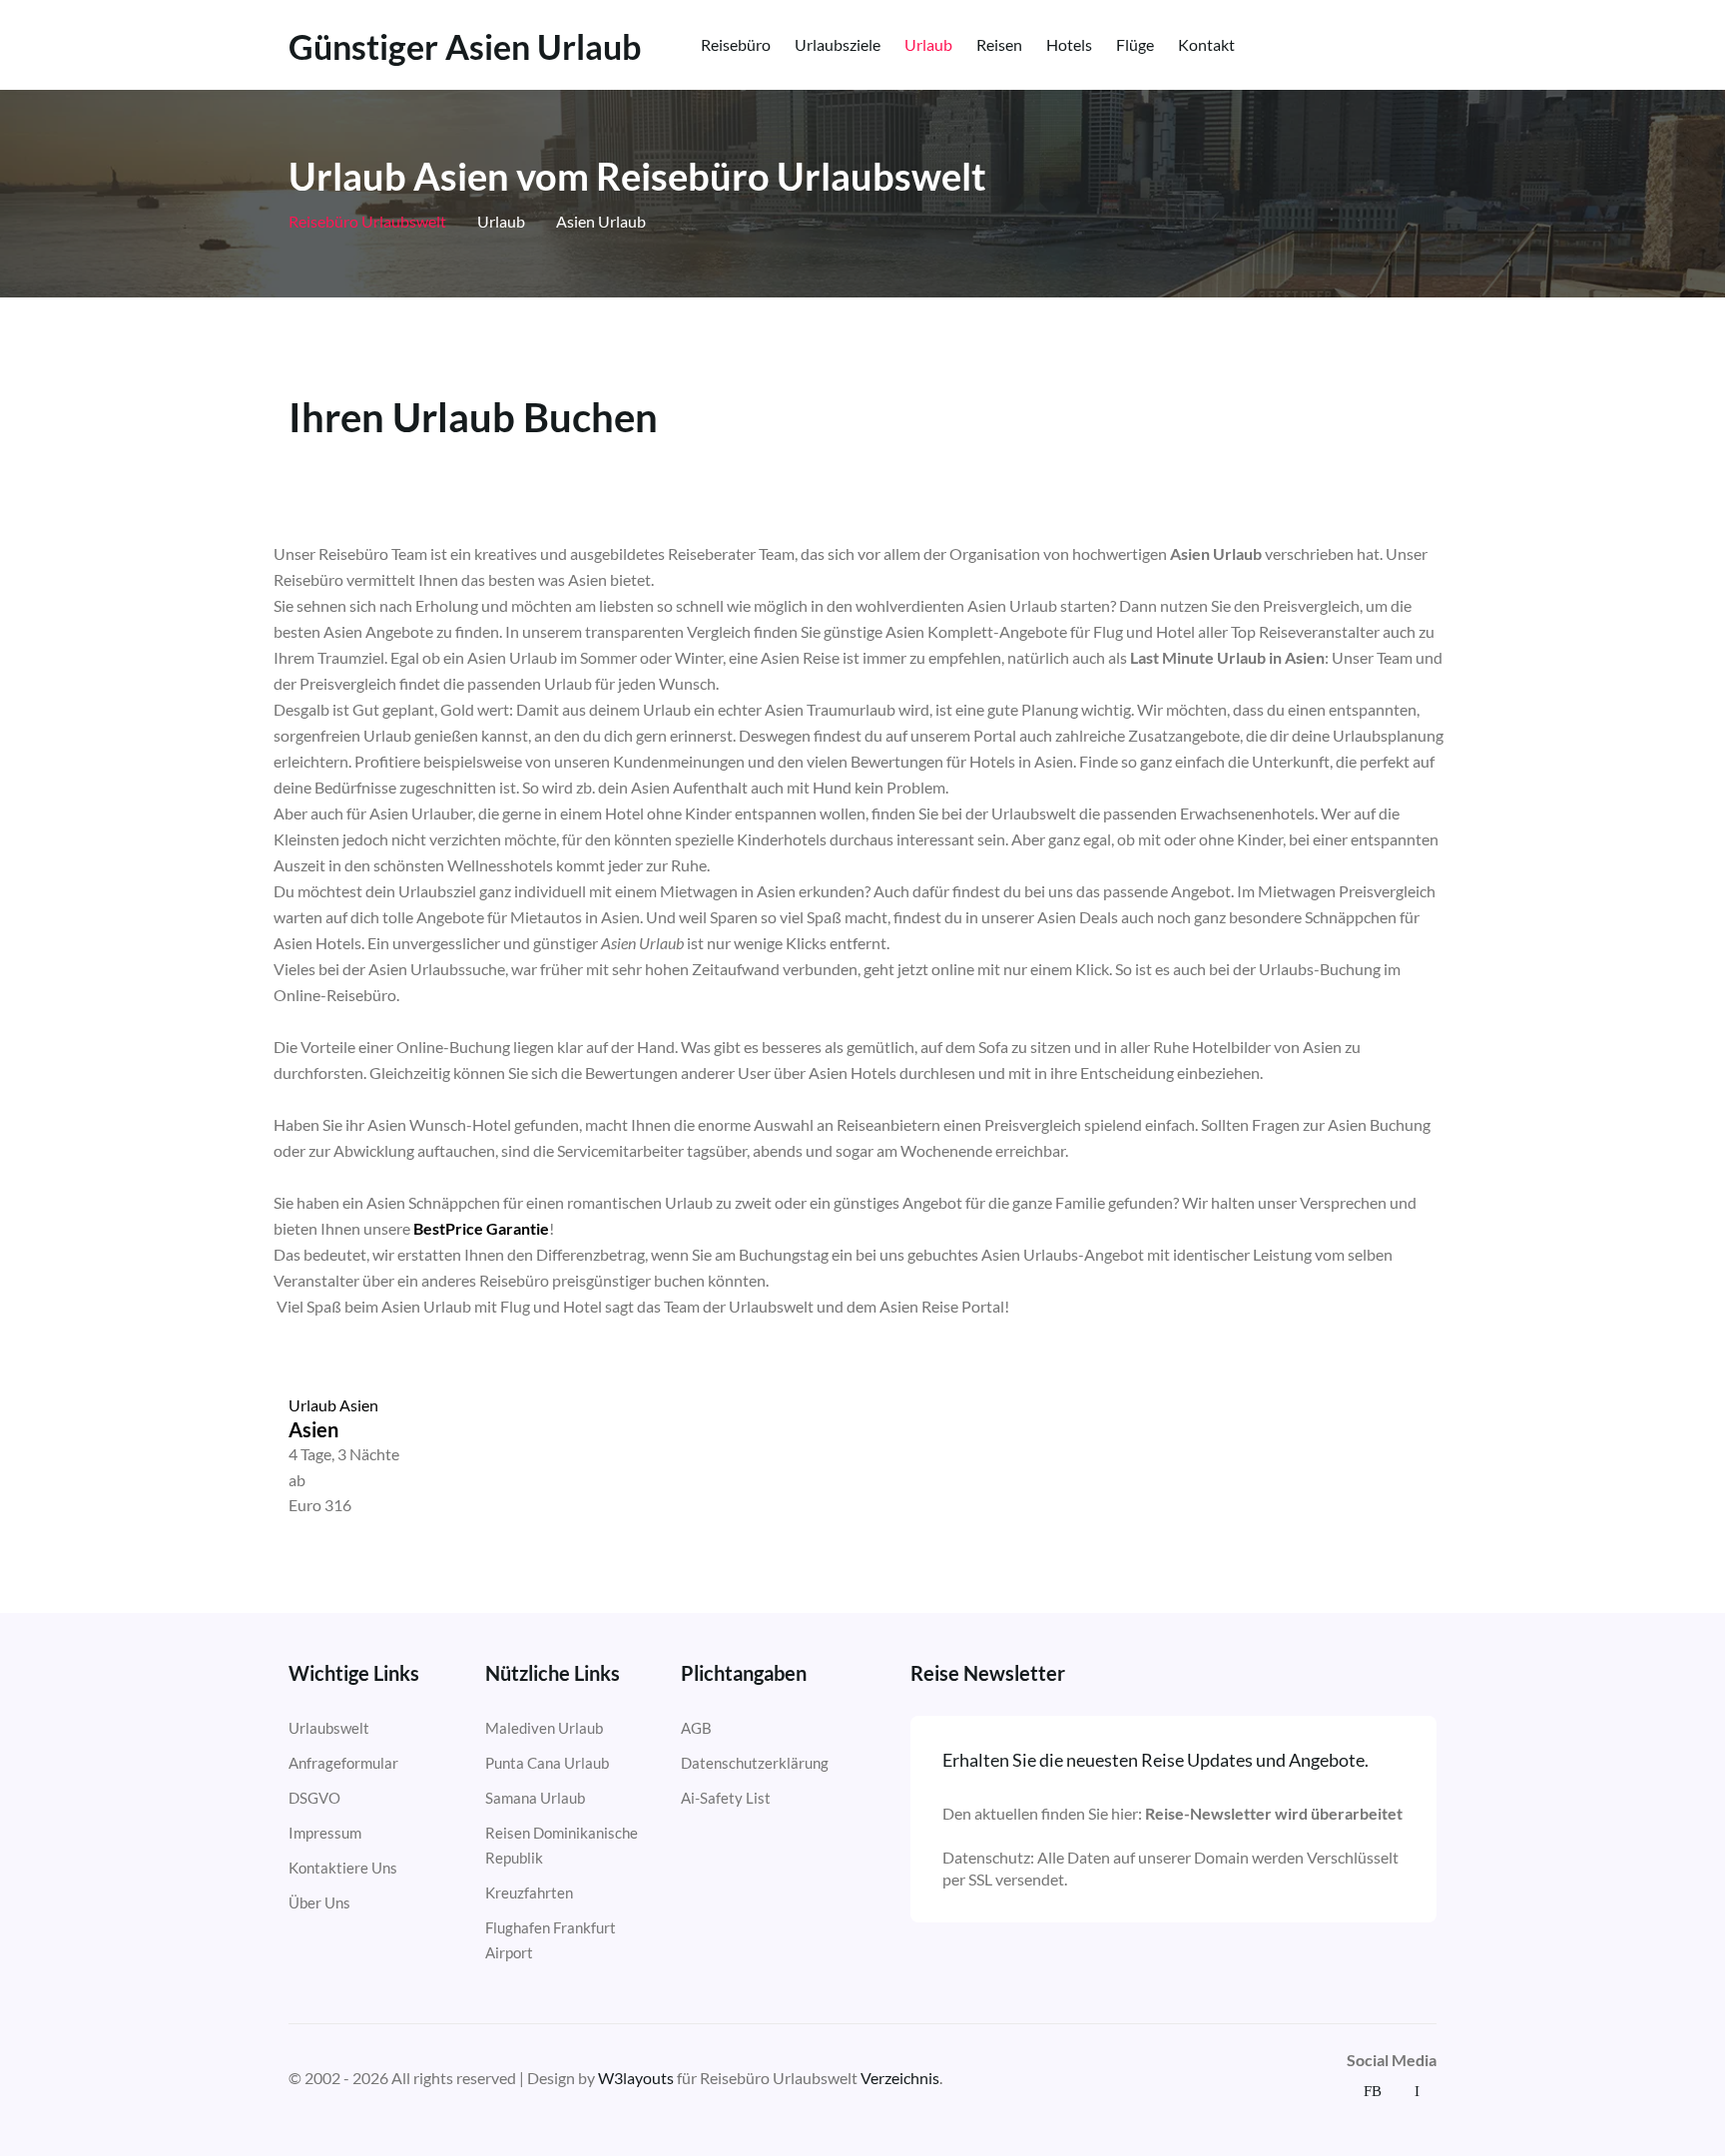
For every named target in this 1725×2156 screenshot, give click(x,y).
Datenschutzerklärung (755, 1763)
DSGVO (314, 1798)
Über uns (319, 1902)
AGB (696, 1728)
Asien (313, 1429)
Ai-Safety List (726, 1798)
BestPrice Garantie (481, 1228)
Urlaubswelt (329, 1728)
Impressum (325, 1833)
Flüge (1135, 44)
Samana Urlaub (535, 1798)
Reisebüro (736, 44)
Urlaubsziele (838, 44)
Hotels (1069, 44)
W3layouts (636, 2078)
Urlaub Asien (333, 1405)
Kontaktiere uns (343, 1868)
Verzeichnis (900, 2078)
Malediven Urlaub (544, 1728)
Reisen (999, 44)
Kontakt (1206, 44)
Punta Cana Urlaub (547, 1763)
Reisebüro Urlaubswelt (367, 221)
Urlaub (928, 44)
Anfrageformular (343, 1763)
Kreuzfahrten (529, 1892)
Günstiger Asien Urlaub (465, 47)
